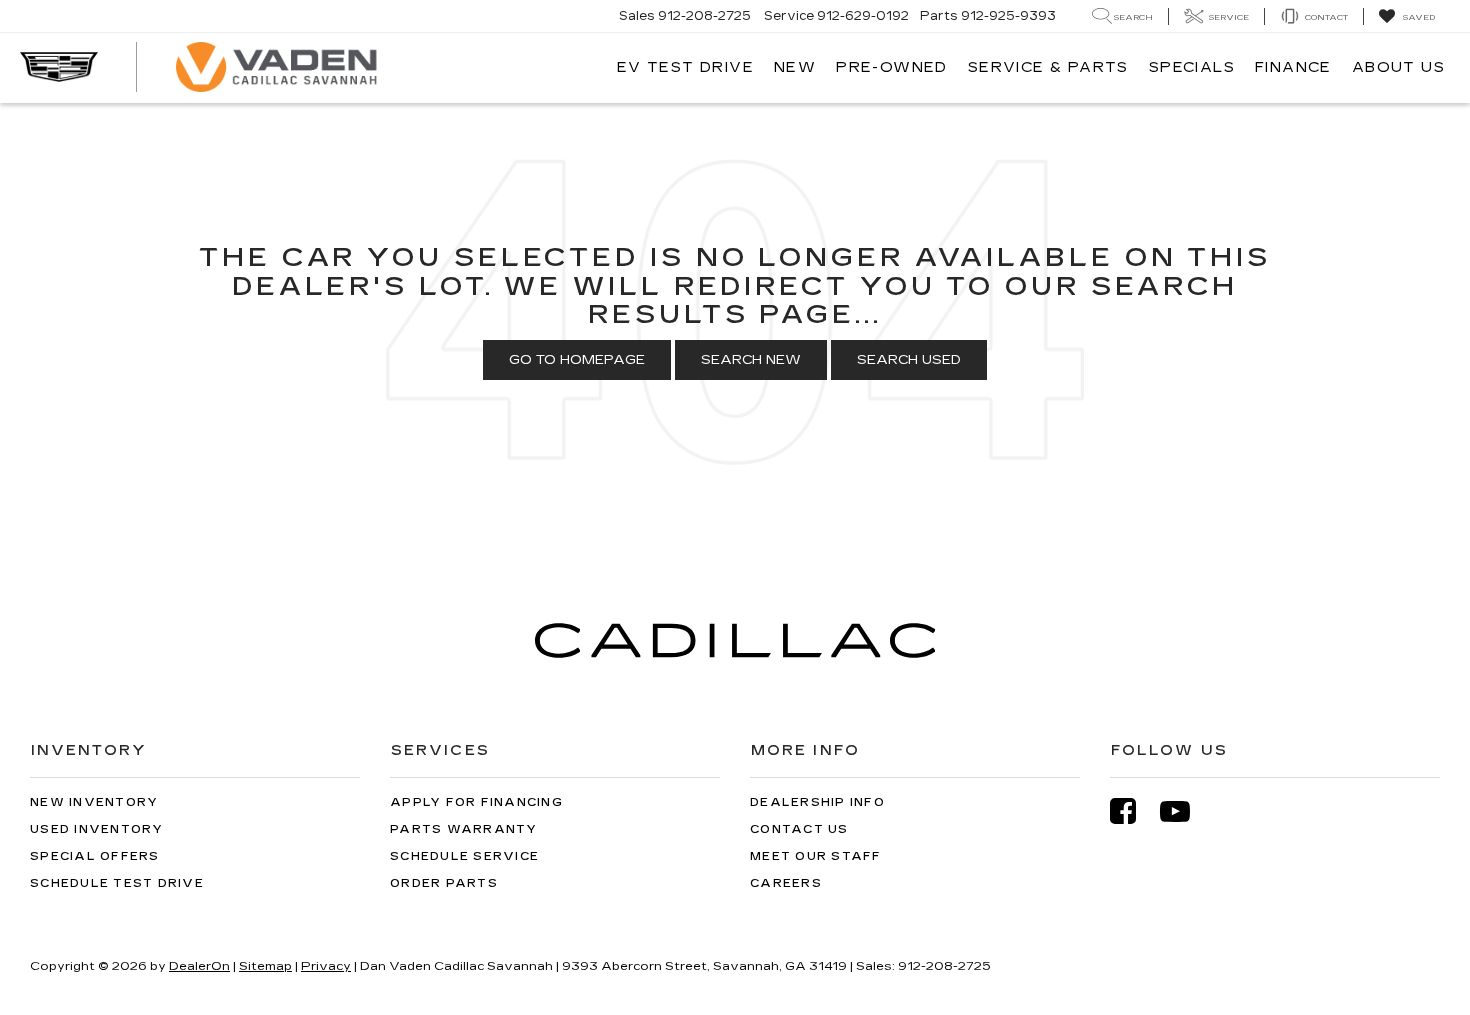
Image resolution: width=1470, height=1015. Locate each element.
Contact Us (799, 829)
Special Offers (95, 856)
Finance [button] (1293, 67)
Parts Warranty (464, 829)
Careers (786, 883)
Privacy (326, 966)
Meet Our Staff (816, 856)
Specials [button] (1192, 67)
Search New (751, 360)
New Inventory (94, 802)
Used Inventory (97, 829)
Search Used (909, 360)
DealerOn (199, 966)
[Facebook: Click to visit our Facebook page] (1133, 811)
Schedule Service (464, 856)
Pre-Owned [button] (892, 67)
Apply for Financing (476, 802)
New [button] (795, 67)
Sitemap (265, 966)
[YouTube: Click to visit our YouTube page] (1185, 811)
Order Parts (444, 883)
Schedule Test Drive (117, 883)
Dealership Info (817, 802)
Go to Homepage (577, 360)
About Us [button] (1398, 67)
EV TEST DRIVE (685, 67)
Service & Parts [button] (1048, 67)
